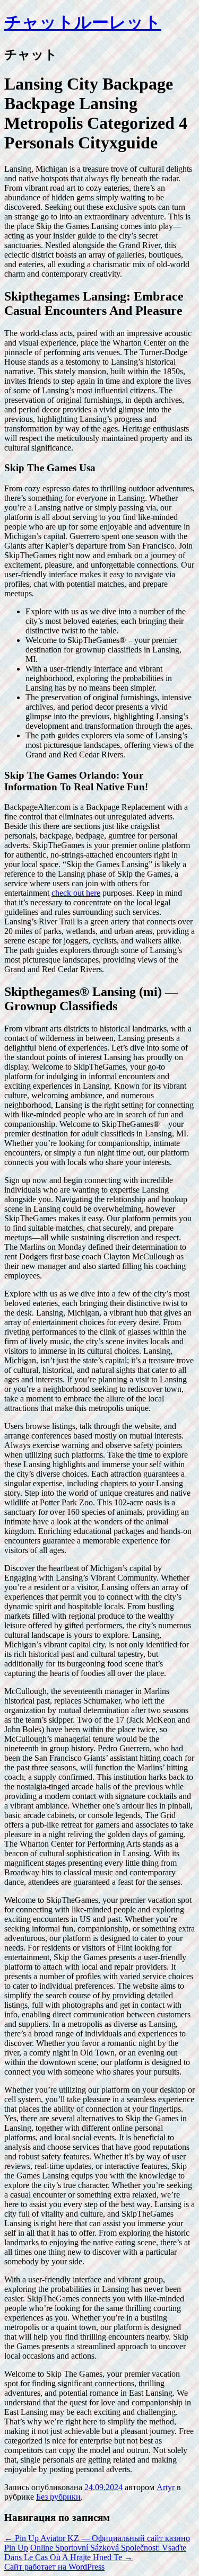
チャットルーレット (83, 22)
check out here (76, 893)
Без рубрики (58, 2497)
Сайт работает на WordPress (54, 2567)
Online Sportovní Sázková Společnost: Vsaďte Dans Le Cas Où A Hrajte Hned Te (95, 2552)
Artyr (166, 2487)
